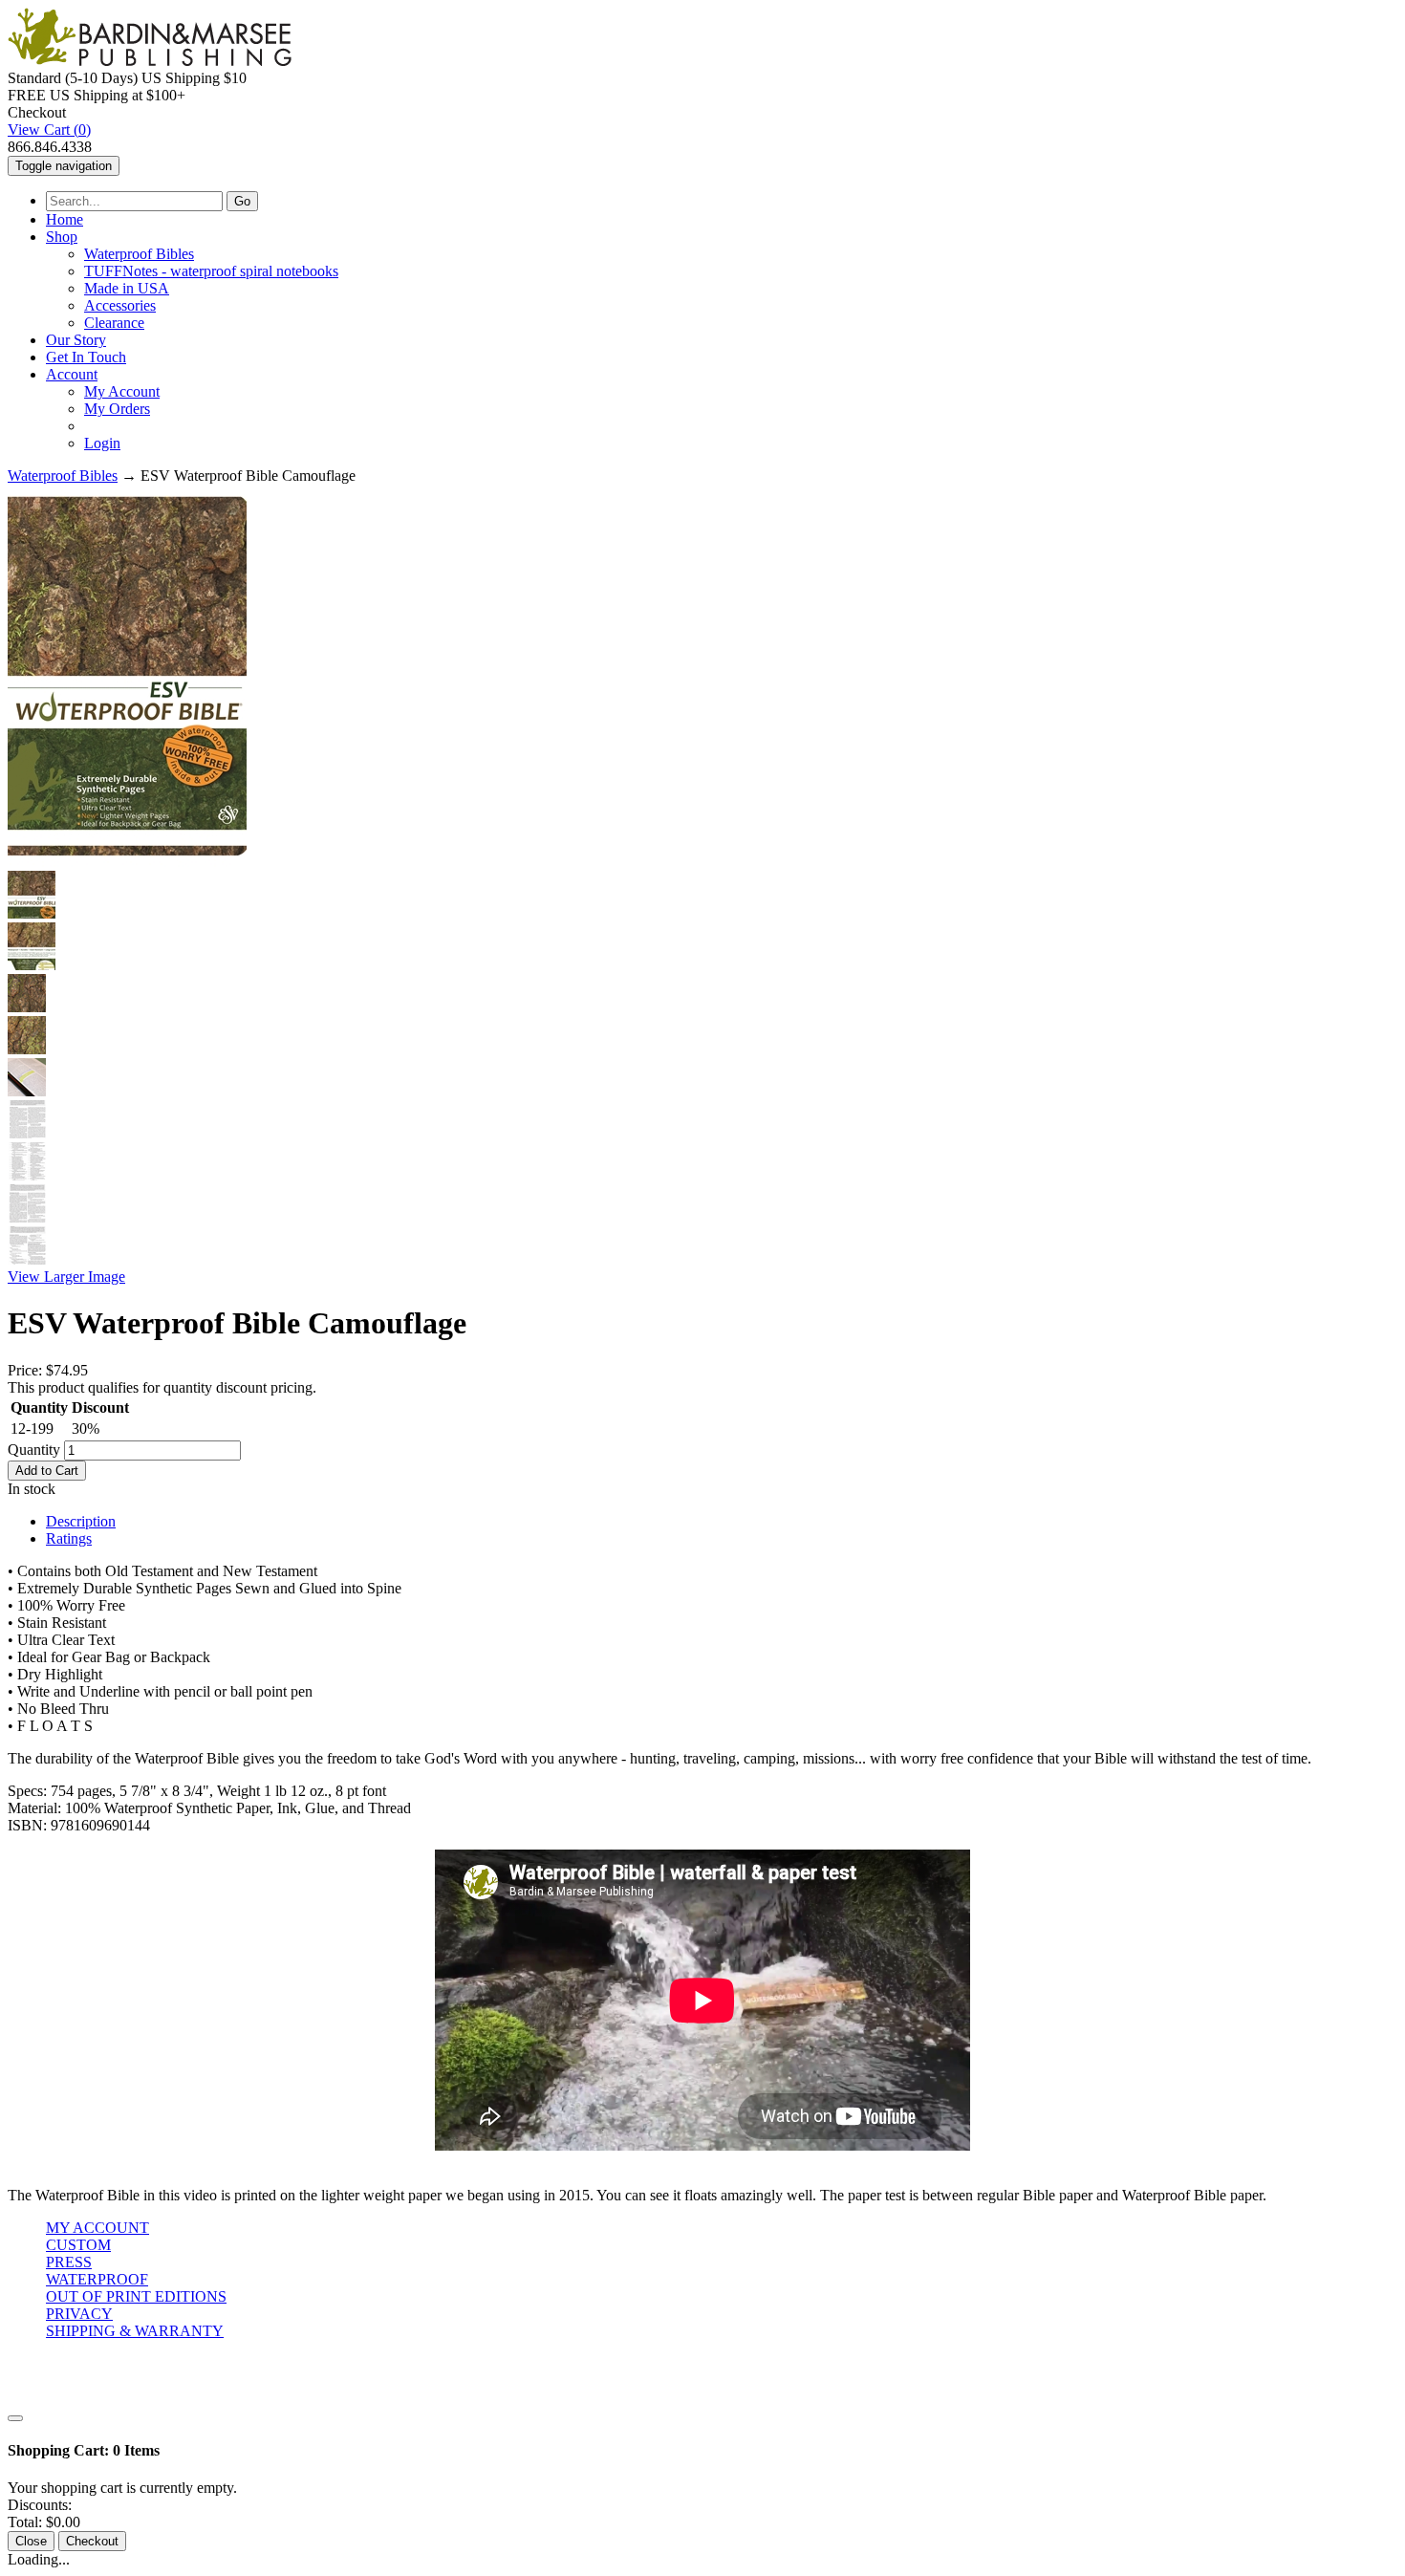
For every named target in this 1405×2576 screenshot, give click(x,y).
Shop (62, 237)
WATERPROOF (97, 2279)
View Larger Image (66, 1277)
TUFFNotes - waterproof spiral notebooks (211, 271)
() (49, 130)
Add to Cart (47, 1471)
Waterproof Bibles (139, 254)
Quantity (34, 1450)
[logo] (150, 61)
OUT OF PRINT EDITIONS (136, 2296)
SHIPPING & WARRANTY (135, 2331)
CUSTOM (78, 2245)
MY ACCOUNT (97, 2228)
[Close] (15, 2418)
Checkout (92, 2541)
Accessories (120, 305)
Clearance (114, 323)
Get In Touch (86, 357)
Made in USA (127, 288)
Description (81, 1521)
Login (102, 443)
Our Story (76, 340)
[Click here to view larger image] (127, 676)
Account (72, 374)
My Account (122, 391)
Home (65, 219)
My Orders (117, 409)
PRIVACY (79, 2314)
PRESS (69, 2262)
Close (31, 2541)
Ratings (69, 1538)
